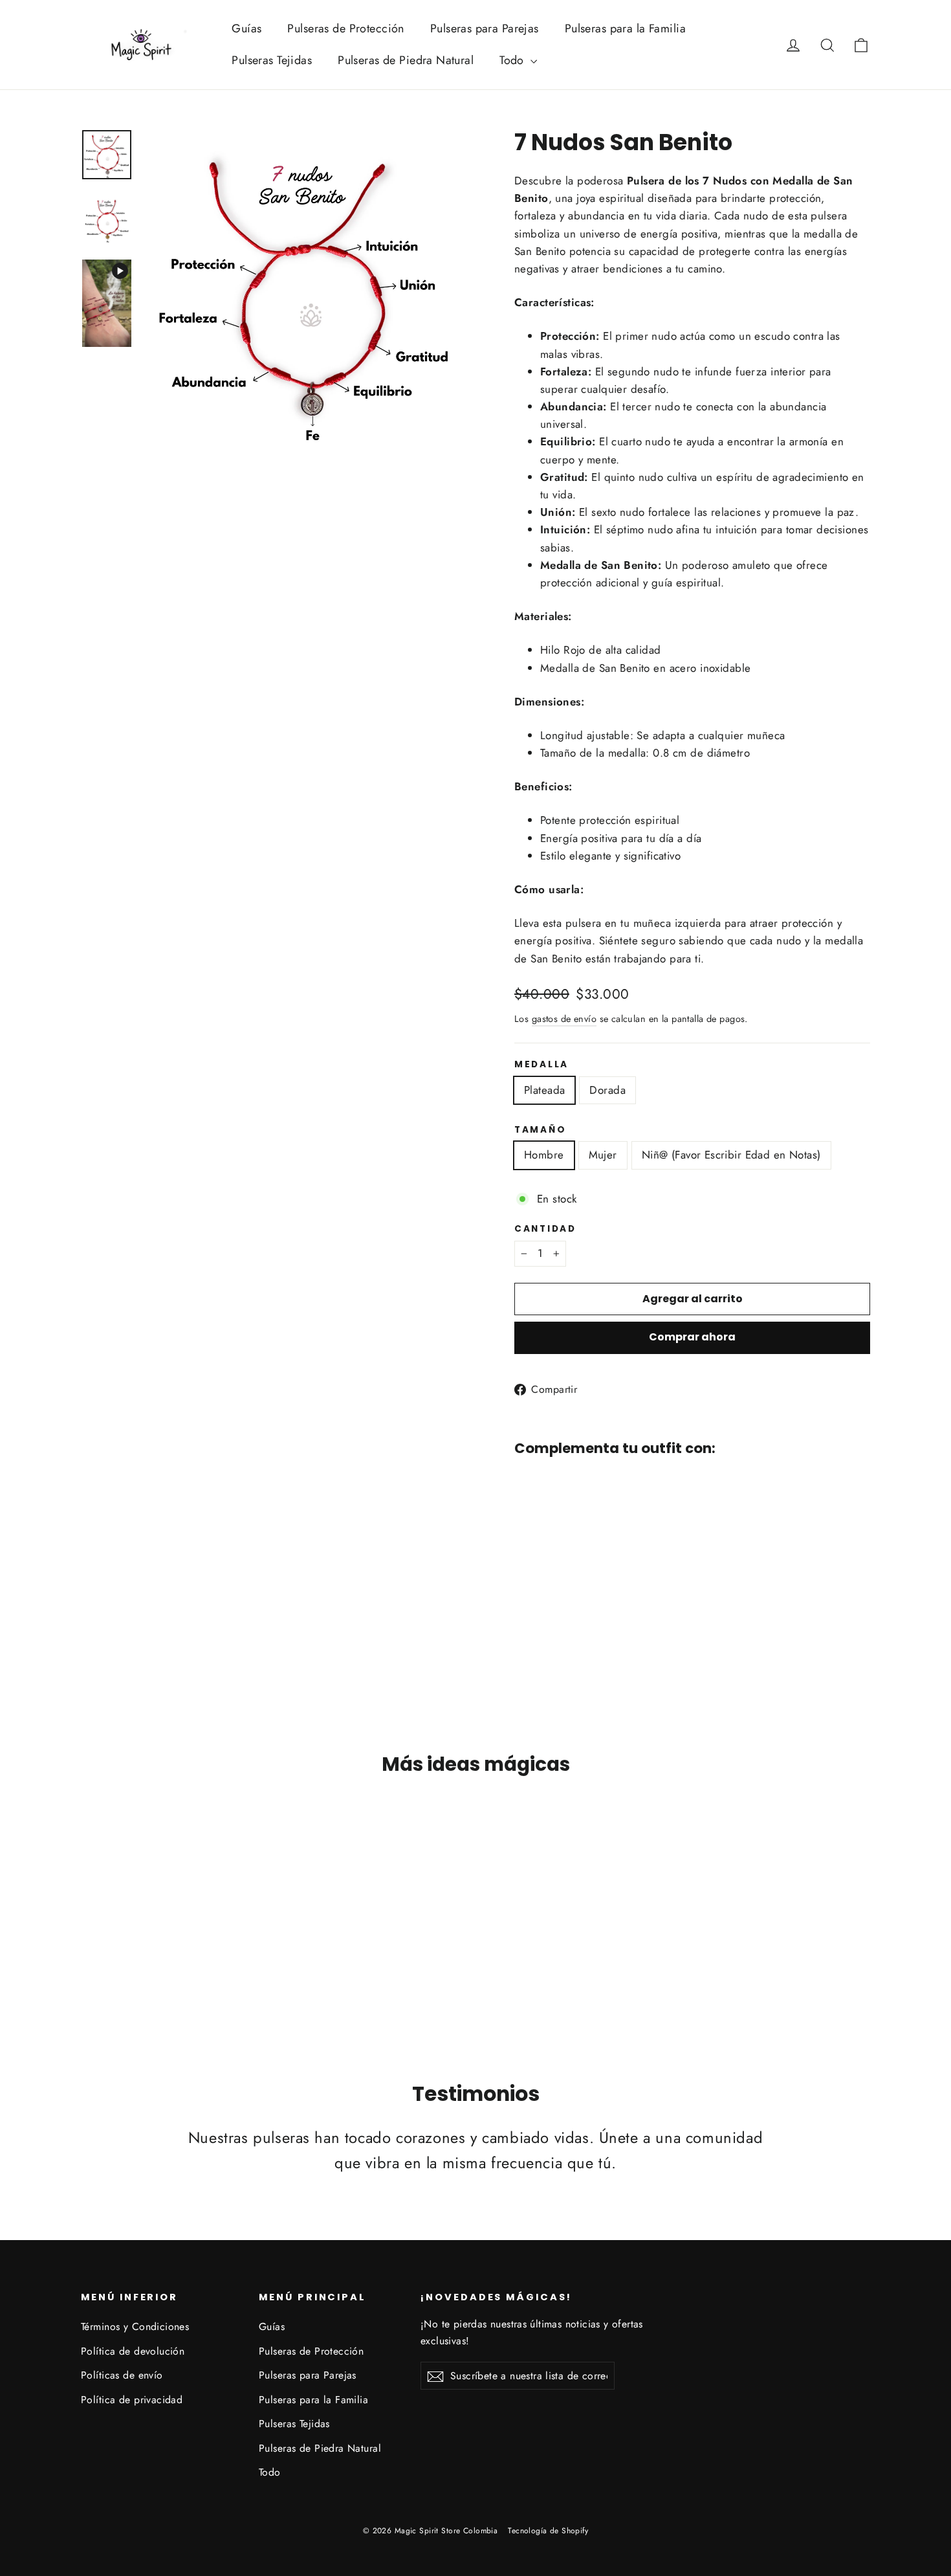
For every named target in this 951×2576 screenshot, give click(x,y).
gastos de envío (564, 1019)
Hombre (544, 1155)
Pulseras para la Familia (625, 28)
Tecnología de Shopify (548, 2531)
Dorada (607, 1090)
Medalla (541, 1065)
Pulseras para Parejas (485, 28)
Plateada (544, 1090)
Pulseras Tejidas (272, 60)
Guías (246, 28)
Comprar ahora (692, 1337)
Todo (513, 60)
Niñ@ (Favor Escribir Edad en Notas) (731, 1155)
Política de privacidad (132, 2400)
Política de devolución (133, 2351)
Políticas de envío (122, 2375)
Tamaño (540, 1130)
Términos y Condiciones (135, 2326)
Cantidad (545, 1229)
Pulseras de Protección (345, 28)
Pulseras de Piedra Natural (406, 60)
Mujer (603, 1155)
